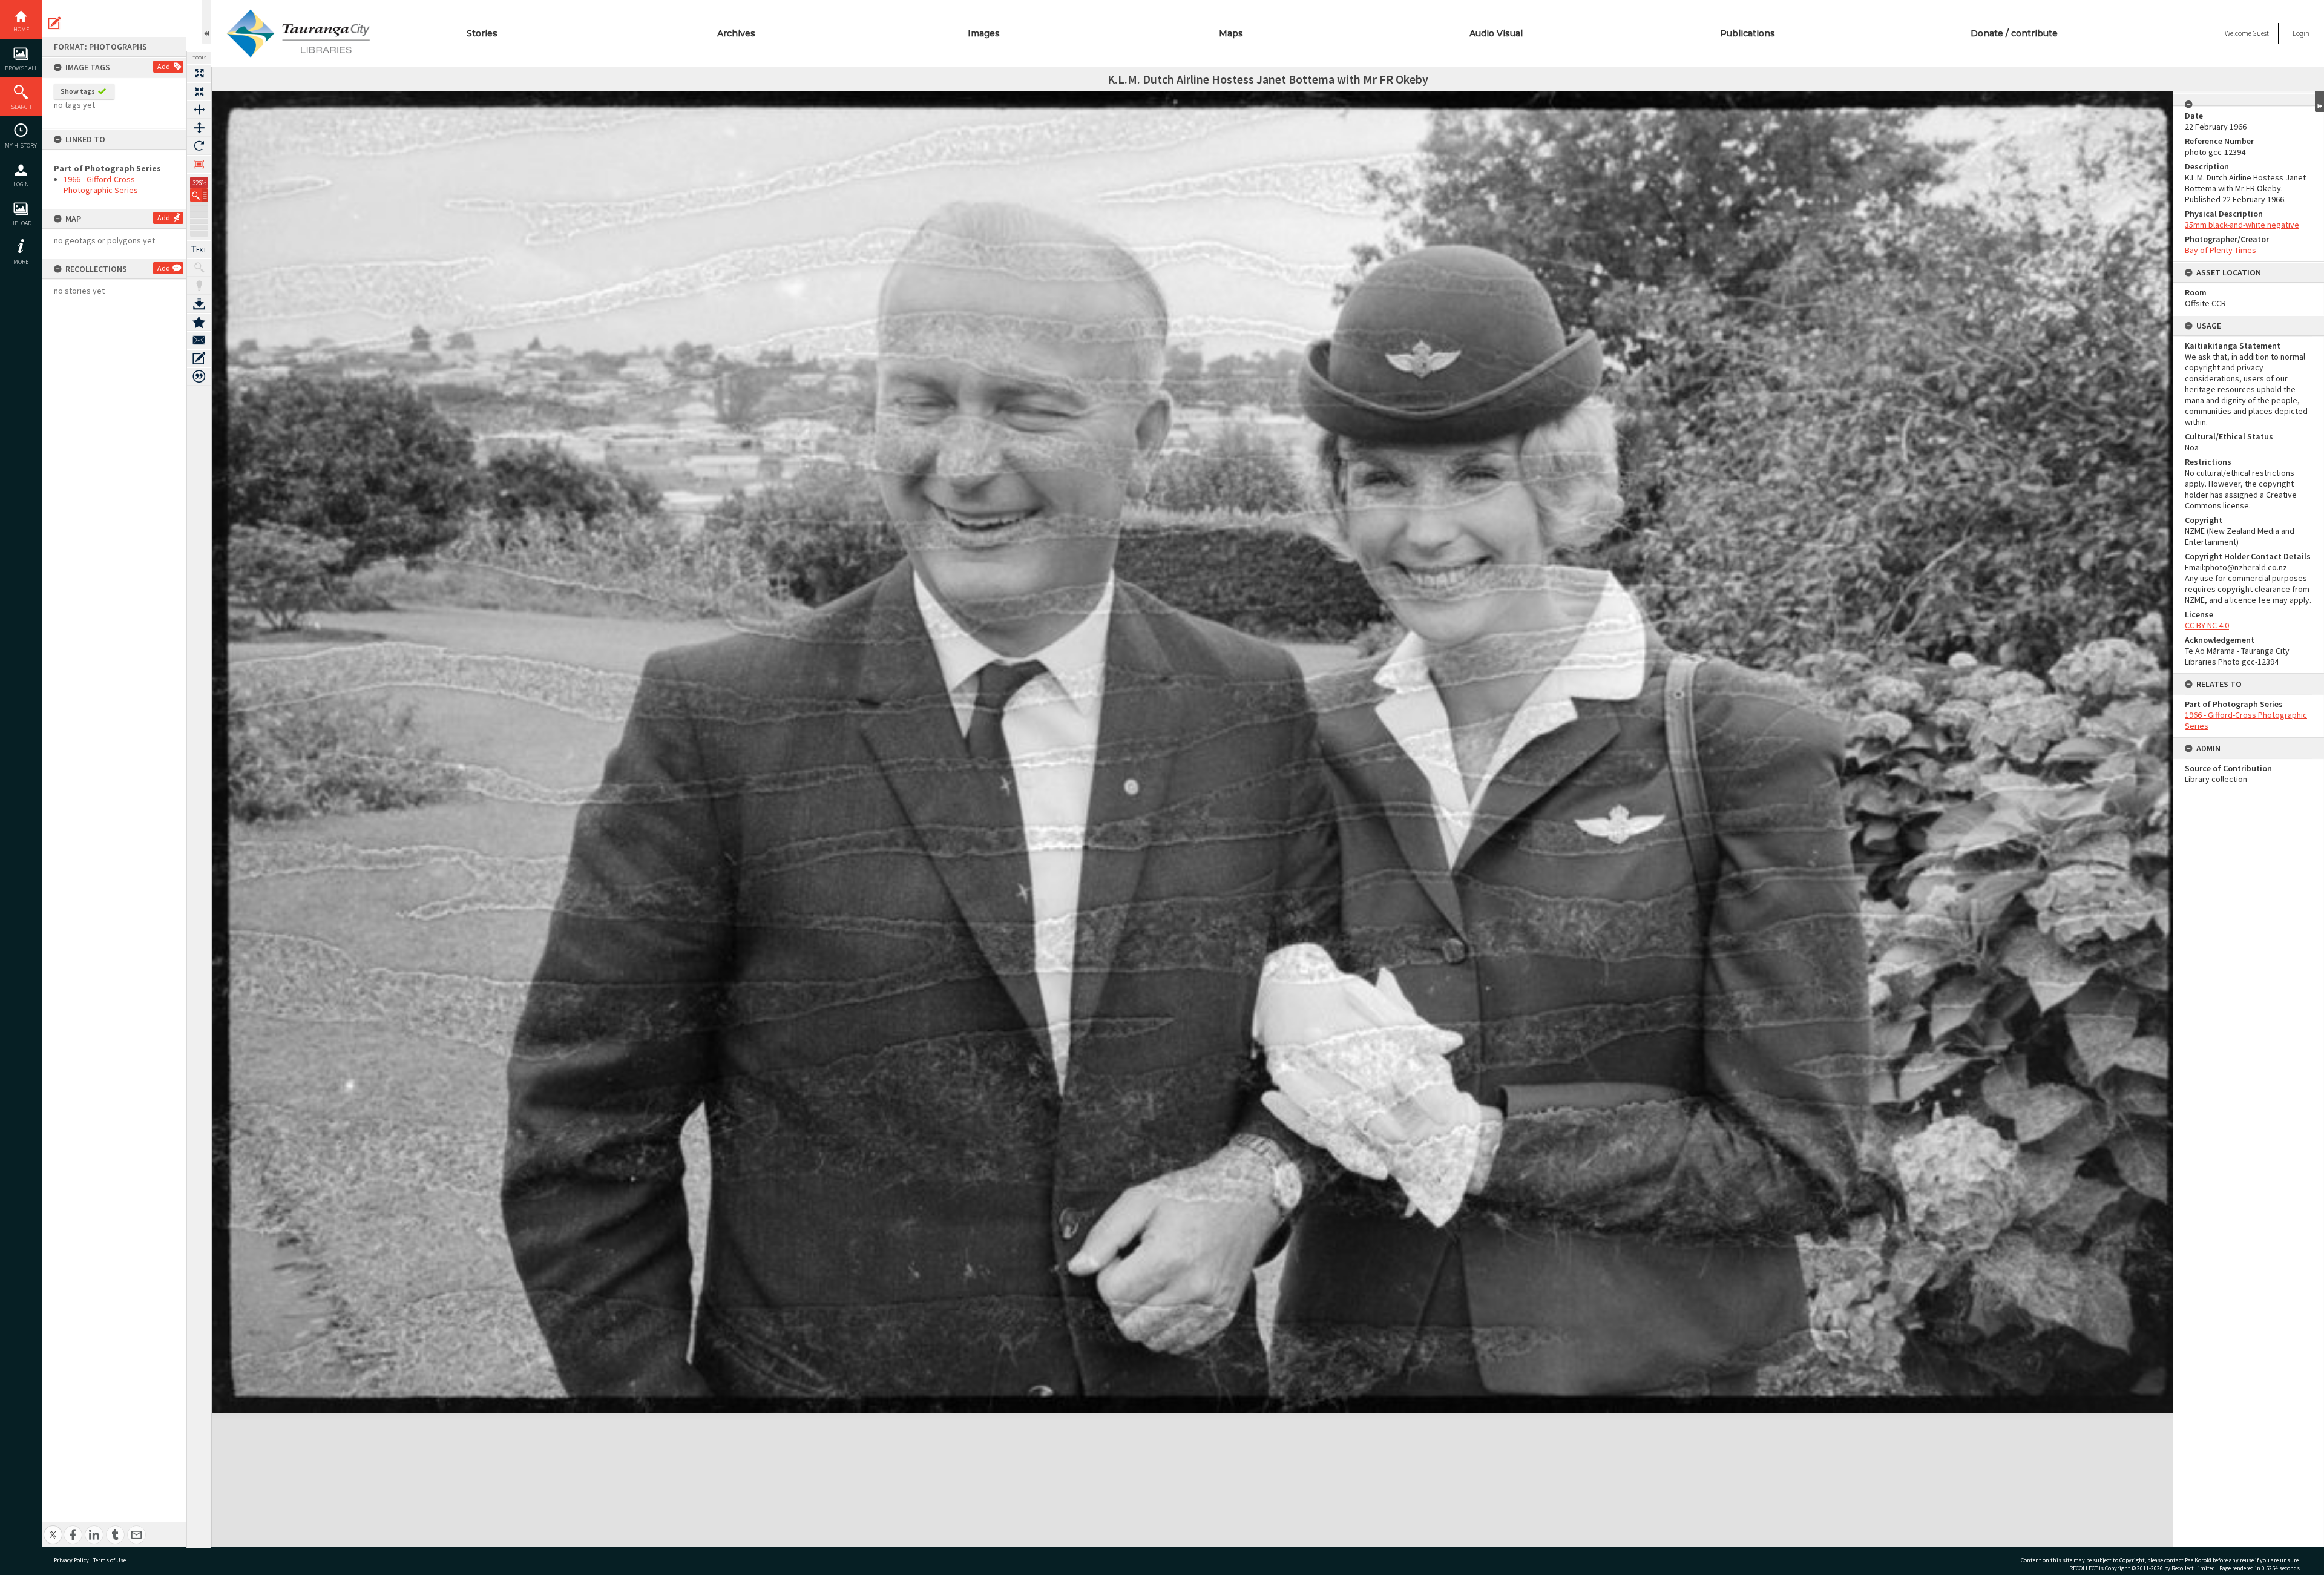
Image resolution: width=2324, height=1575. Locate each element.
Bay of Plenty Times (2221, 250)
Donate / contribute (2014, 33)
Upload (21, 223)
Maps (1231, 33)
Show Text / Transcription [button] (199, 249)
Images (984, 33)
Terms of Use (110, 1560)
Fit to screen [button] (199, 91)
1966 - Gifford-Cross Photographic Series (101, 185)
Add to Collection (199, 322)
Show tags (78, 91)
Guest (2261, 33)
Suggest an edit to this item (54, 23)
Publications (1748, 33)
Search (21, 107)
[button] (199, 195)
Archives (736, 33)
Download (199, 304)
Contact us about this (199, 340)
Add (164, 66)
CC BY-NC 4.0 (2207, 625)
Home (21, 29)
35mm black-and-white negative (2242, 225)
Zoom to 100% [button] (199, 164)
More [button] (21, 262)
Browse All (21, 68)
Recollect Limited (2193, 1568)
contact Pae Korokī (2188, 1560)
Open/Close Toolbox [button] (207, 22)
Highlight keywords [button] (199, 286)
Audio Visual (1496, 33)
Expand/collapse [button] (2319, 102)
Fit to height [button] (199, 128)
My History (21, 146)
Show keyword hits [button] (199, 268)
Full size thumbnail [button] (199, 73)
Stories (482, 33)
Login (21, 184)
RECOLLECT (2083, 1568)
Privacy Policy (71, 1560)
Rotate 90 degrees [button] (199, 146)
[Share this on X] (53, 1528)
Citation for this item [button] (199, 376)
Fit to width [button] (199, 110)
